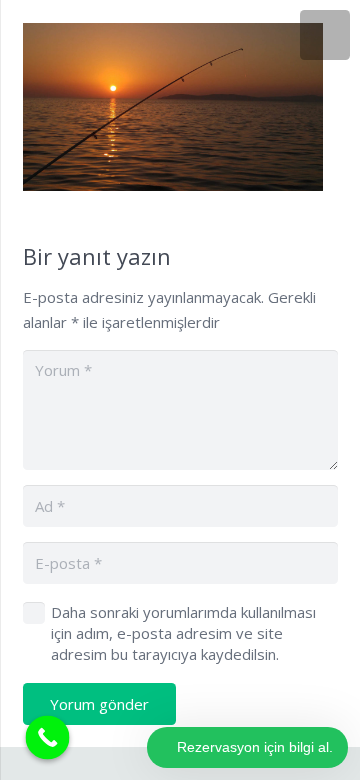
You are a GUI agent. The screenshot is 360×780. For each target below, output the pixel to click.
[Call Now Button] (48, 738)
